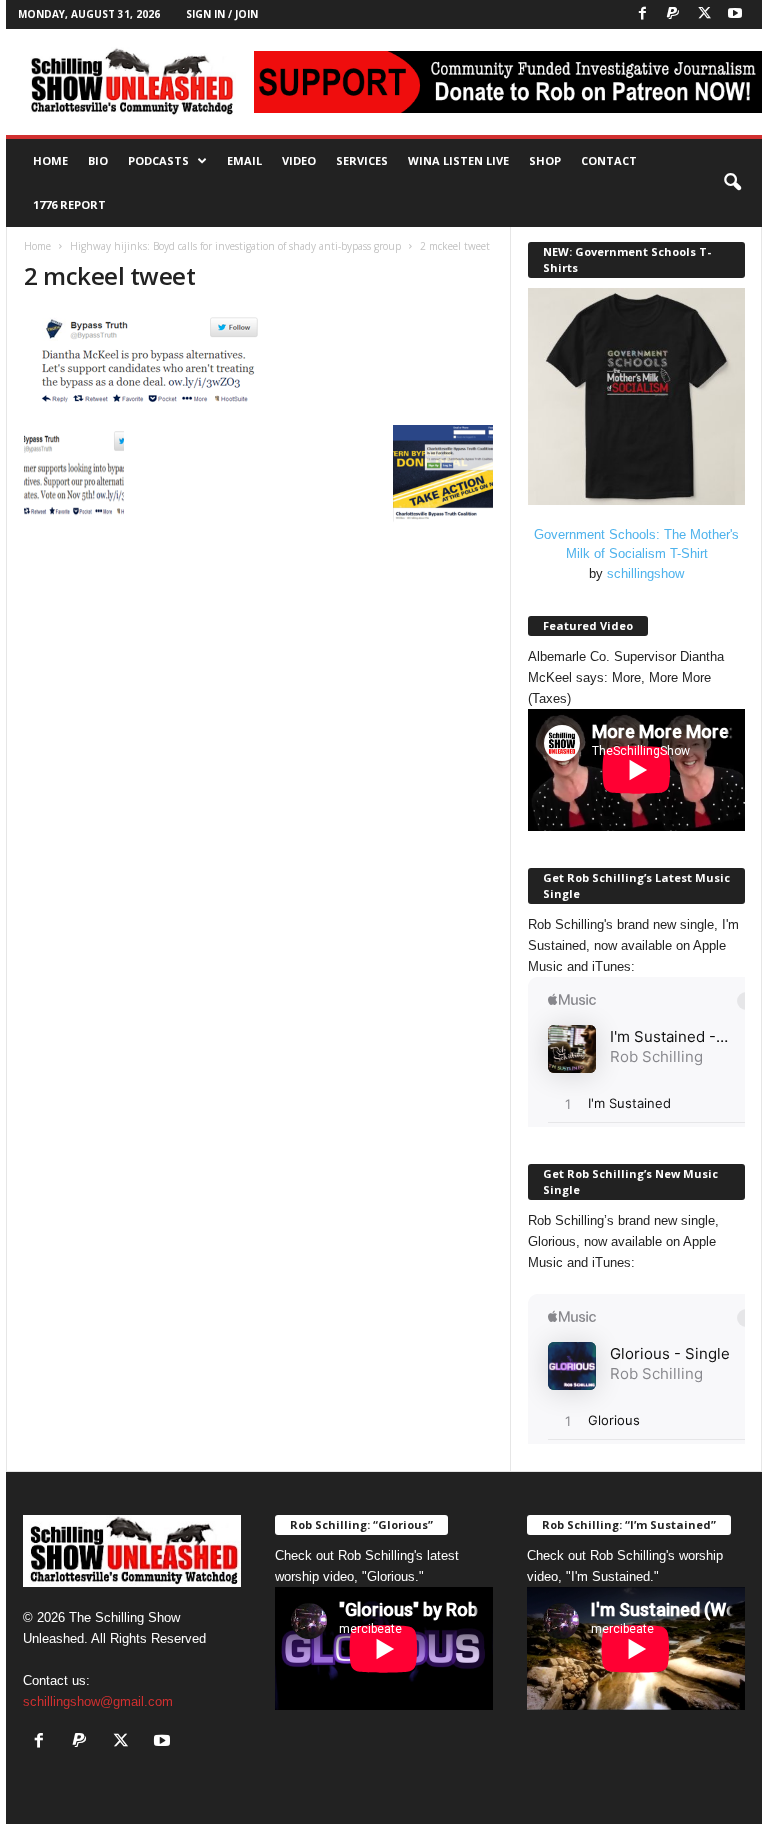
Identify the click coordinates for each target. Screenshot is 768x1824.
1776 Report (69, 204)
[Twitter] (704, 14)
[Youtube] (735, 14)
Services (362, 160)
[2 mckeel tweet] (258, 363)
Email (244, 160)
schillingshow (645, 573)
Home (50, 160)
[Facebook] (642, 14)
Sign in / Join (222, 14)
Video (299, 160)
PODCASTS (158, 160)
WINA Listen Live (458, 160)
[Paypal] (673, 14)
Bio (98, 160)
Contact (609, 160)
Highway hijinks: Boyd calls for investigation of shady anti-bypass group (235, 246)
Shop (545, 160)
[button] (732, 183)
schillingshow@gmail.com (98, 1701)
